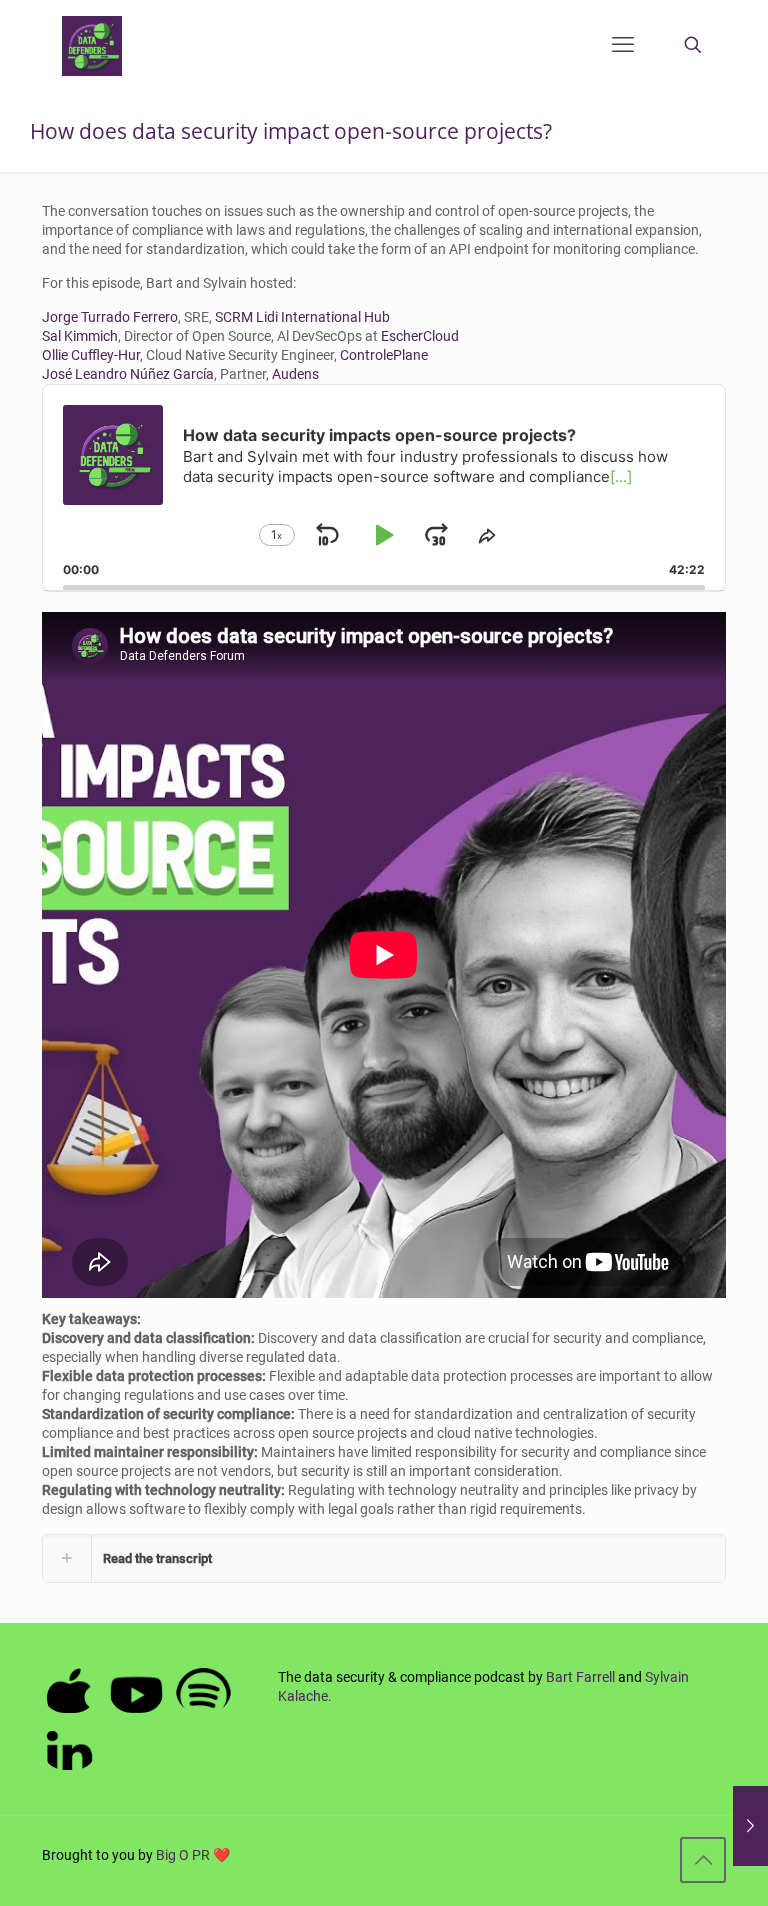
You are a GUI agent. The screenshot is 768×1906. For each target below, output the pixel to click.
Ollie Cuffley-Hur (91, 355)
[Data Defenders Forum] (92, 45)
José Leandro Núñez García (128, 374)
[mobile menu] (623, 45)
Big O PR (183, 1855)
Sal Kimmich (80, 336)
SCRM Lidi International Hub (302, 317)
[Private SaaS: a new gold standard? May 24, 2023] (750, 1826)
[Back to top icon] (703, 1860)
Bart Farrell (580, 1677)
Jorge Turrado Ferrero (110, 317)
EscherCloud (420, 336)
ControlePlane (384, 355)
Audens (295, 374)
